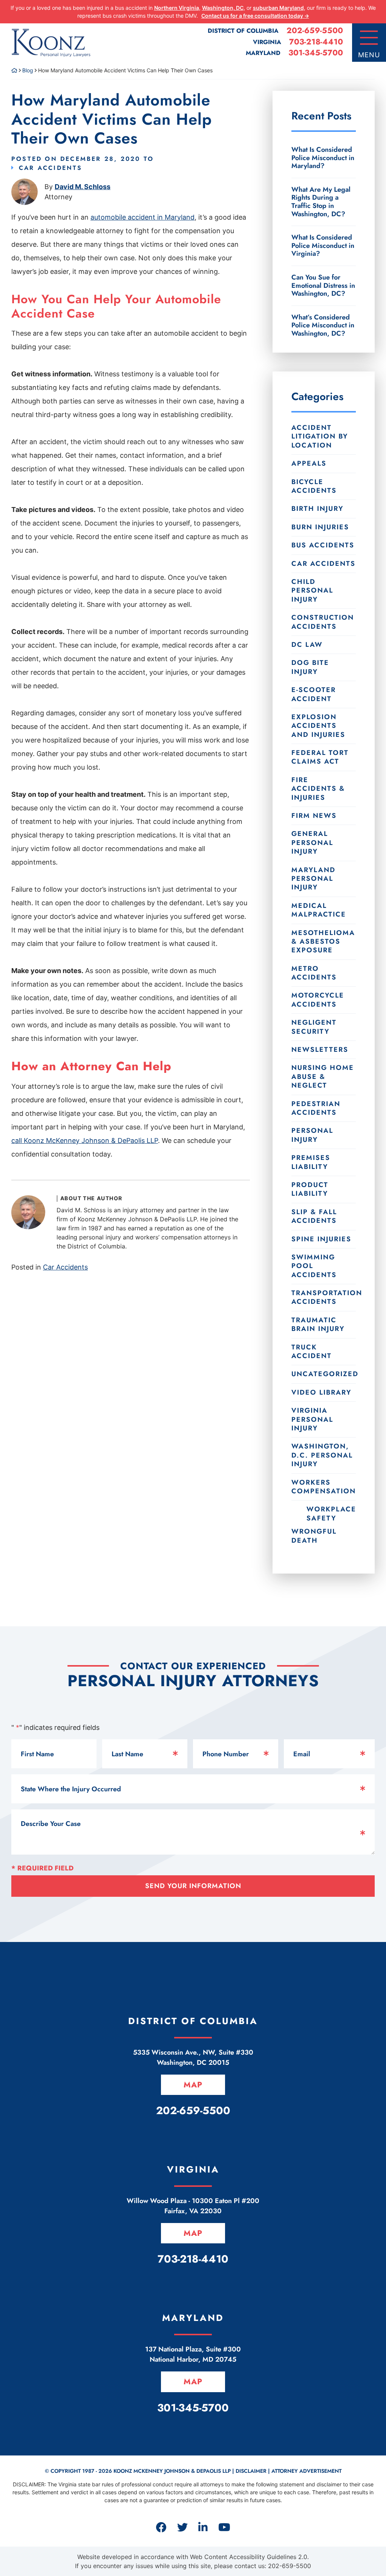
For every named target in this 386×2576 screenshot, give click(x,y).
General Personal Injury (312, 843)
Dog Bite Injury (310, 667)
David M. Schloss (83, 187)
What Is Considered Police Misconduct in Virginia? (323, 245)
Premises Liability (311, 1162)
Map (193, 2085)
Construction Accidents (323, 622)
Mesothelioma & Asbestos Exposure (323, 942)
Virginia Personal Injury (312, 1419)
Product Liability (310, 1189)
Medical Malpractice (319, 910)
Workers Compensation (324, 1487)
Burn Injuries (320, 527)
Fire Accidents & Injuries (318, 789)
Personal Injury (312, 1135)
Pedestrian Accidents (316, 1108)
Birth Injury (317, 509)
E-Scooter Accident (314, 694)
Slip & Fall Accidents (314, 1216)
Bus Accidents (323, 545)
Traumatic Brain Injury (318, 1324)
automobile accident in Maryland (142, 217)
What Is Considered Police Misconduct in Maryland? (323, 158)
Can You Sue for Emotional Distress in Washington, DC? (323, 285)
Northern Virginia (177, 8)
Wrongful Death (314, 1536)
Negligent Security (314, 1027)
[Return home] (14, 70)
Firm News (314, 816)
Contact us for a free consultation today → (255, 16)
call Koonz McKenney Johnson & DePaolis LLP (85, 1141)
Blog (28, 70)
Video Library (321, 1392)
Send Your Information (193, 1886)
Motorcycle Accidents (318, 1000)
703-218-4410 (316, 42)
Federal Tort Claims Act (320, 757)
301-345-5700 (316, 53)
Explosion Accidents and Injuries (318, 726)
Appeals (309, 463)
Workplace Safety (331, 1513)
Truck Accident (312, 1351)
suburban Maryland (278, 8)
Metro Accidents (314, 973)
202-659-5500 (315, 31)
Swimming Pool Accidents (314, 1266)
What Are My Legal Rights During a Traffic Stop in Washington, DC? (321, 202)
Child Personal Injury (312, 591)
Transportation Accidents (324, 1297)
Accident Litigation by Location (320, 436)
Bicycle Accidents (314, 486)
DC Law (307, 645)
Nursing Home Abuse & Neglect (323, 1076)
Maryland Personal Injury (313, 879)
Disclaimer (251, 2471)
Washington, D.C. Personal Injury (322, 1455)
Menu (369, 55)
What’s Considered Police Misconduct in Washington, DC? (323, 325)
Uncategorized (324, 1374)
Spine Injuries (321, 1239)
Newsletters (320, 1050)
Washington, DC (223, 8)
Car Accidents (51, 168)
